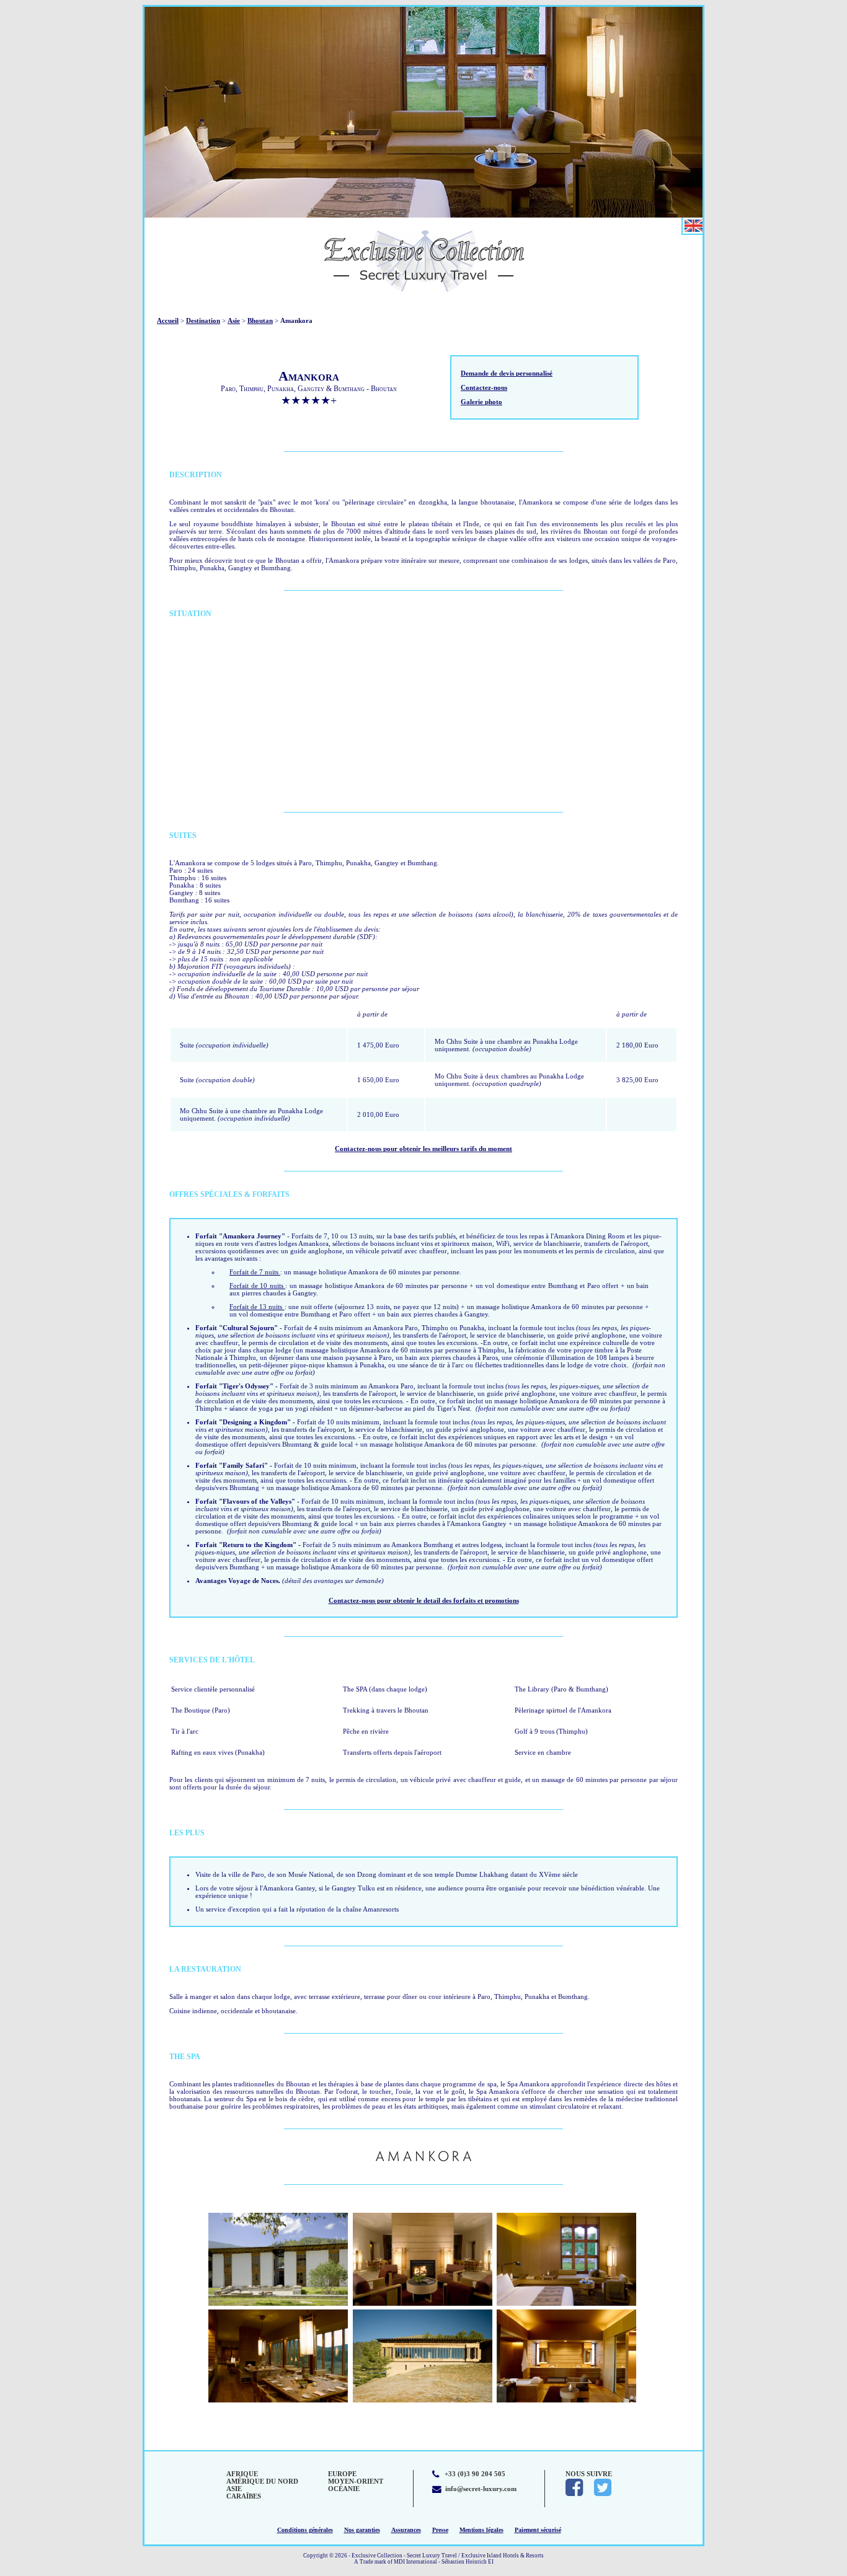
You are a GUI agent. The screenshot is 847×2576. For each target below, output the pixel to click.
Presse (440, 2530)
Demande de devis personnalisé (507, 373)
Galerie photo (481, 402)
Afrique (242, 2474)
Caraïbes (244, 2496)
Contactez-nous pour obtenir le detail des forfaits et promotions (424, 1600)
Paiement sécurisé (538, 2530)
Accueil (168, 320)
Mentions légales (481, 2530)
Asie (234, 320)
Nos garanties (362, 2530)
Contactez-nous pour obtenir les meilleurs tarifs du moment (423, 1149)
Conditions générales (305, 2530)
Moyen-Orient (356, 2481)
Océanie (344, 2489)
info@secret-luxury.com (481, 2489)
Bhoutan (260, 320)
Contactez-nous (484, 387)
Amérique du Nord (262, 2481)
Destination (203, 320)
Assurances (406, 2530)
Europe (342, 2474)
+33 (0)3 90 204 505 (475, 2474)
